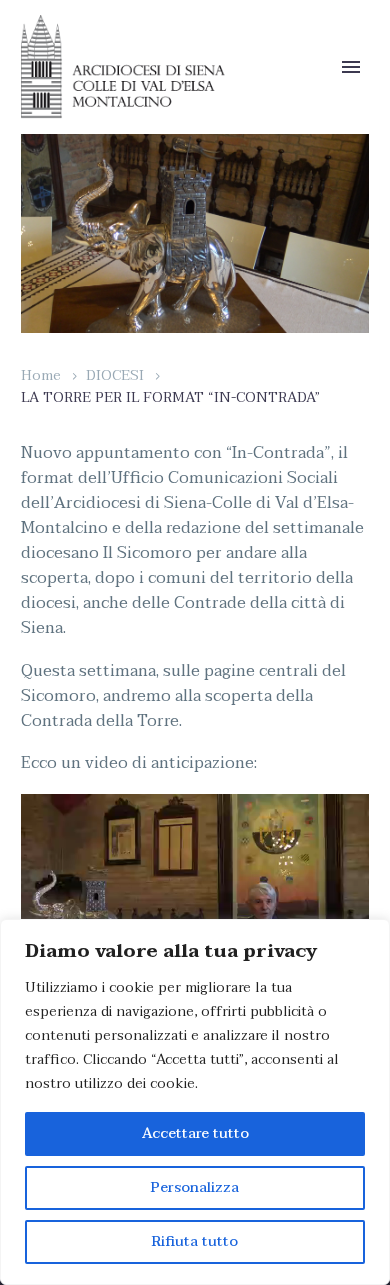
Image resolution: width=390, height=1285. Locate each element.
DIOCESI (115, 375)
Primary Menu (351, 67)
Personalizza (195, 1187)
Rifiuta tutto (195, 1241)
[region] (195, 1102)
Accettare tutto (195, 1133)
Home (41, 375)
